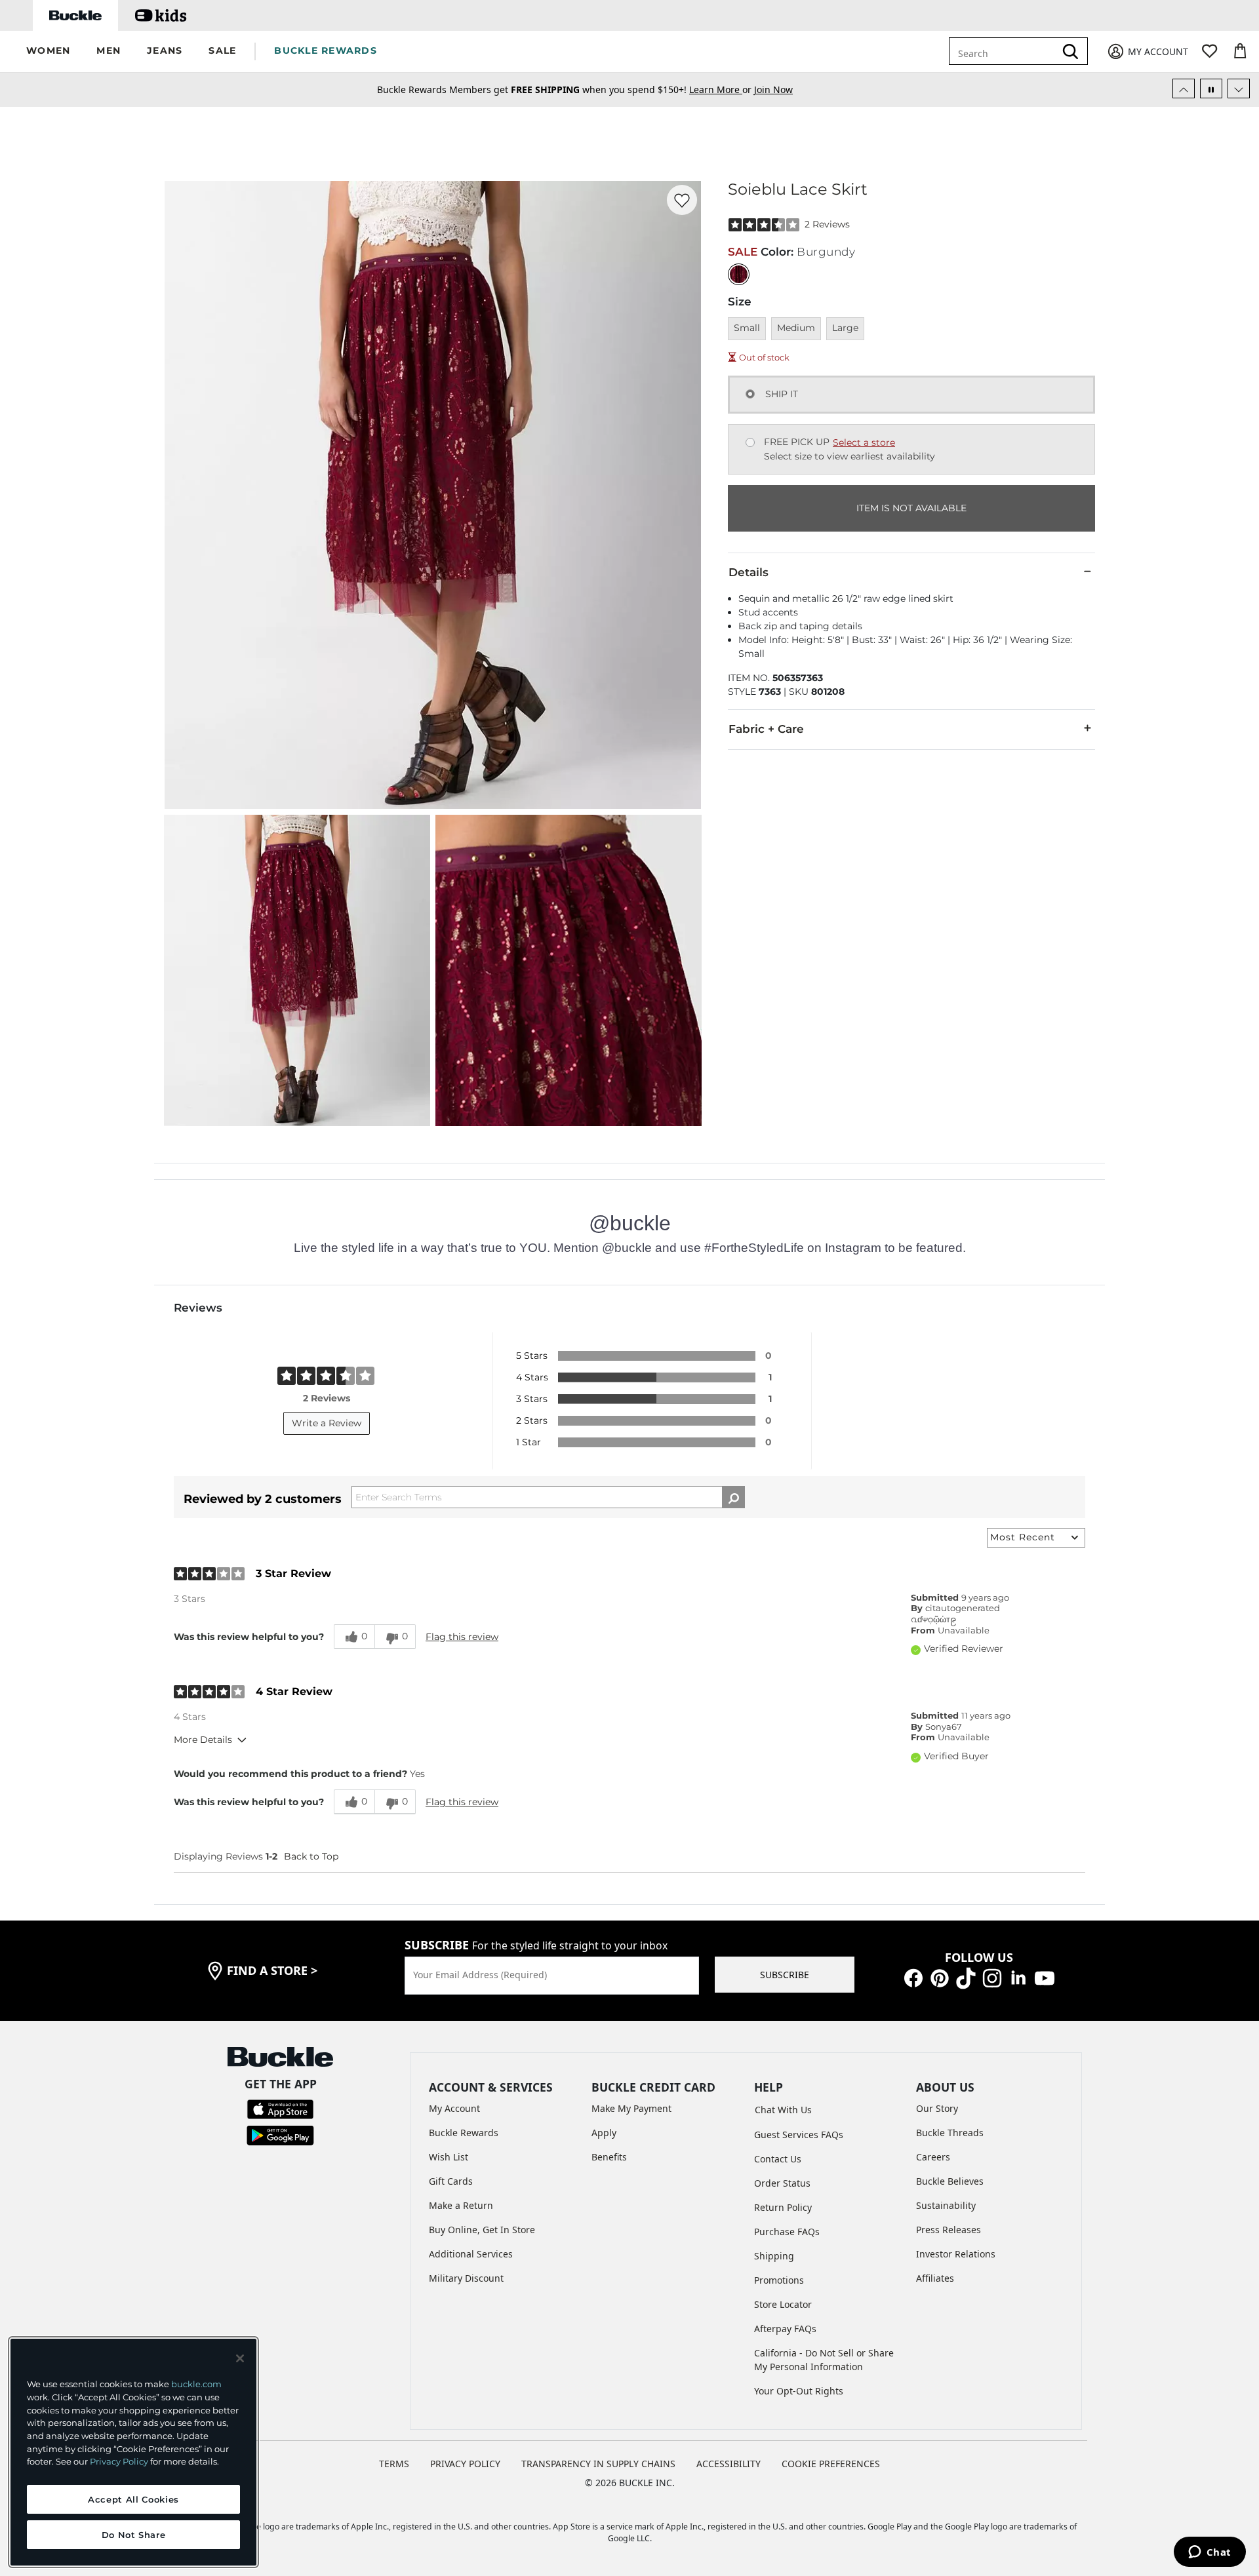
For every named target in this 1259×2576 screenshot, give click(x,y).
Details (749, 572)
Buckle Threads (950, 2133)
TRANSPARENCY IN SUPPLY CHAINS (598, 2464)
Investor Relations (956, 2254)
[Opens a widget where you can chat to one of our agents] (1209, 2553)
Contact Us (778, 2159)
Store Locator (783, 2304)
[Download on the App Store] (280, 2108)
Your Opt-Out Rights (799, 2391)
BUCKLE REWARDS (326, 50)
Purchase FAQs (787, 2232)
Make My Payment (631, 2108)
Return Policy (783, 2207)
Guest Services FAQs (799, 2135)
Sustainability (946, 2205)
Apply (604, 2133)
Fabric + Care (766, 729)
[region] (133, 2452)
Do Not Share (134, 2535)
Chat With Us (783, 2110)
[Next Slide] (1239, 88)
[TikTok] (966, 1977)
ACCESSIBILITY (729, 2464)
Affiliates (935, 2278)
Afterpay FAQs (785, 2329)
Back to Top (311, 1856)
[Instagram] (992, 1977)
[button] (48, 51)
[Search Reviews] (733, 1497)
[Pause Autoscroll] (1211, 88)
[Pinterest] (940, 1977)
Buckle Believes (950, 2181)
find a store (272, 1970)
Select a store (864, 442)
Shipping (774, 2256)
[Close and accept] (240, 2358)
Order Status (782, 2183)
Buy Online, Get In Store (482, 2230)
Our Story (937, 2108)
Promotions (779, 2280)
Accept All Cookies (133, 2499)
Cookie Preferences (831, 2464)
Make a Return (461, 2205)
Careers (933, 2157)
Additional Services (471, 2254)
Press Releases (949, 2230)
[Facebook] (913, 1977)
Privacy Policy (119, 2461)
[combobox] (1005, 51)
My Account (454, 2108)
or (722, 89)
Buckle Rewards (464, 2133)
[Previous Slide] (1184, 88)
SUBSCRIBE (785, 1975)
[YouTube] (1045, 1977)
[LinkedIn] (1018, 1977)
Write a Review (327, 1423)
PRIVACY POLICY (465, 2464)
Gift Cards (451, 2181)
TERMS (394, 2464)
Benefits (609, 2157)
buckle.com (196, 2384)
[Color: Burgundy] (739, 274)
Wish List (449, 2157)
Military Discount (466, 2278)
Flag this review (462, 1637)
